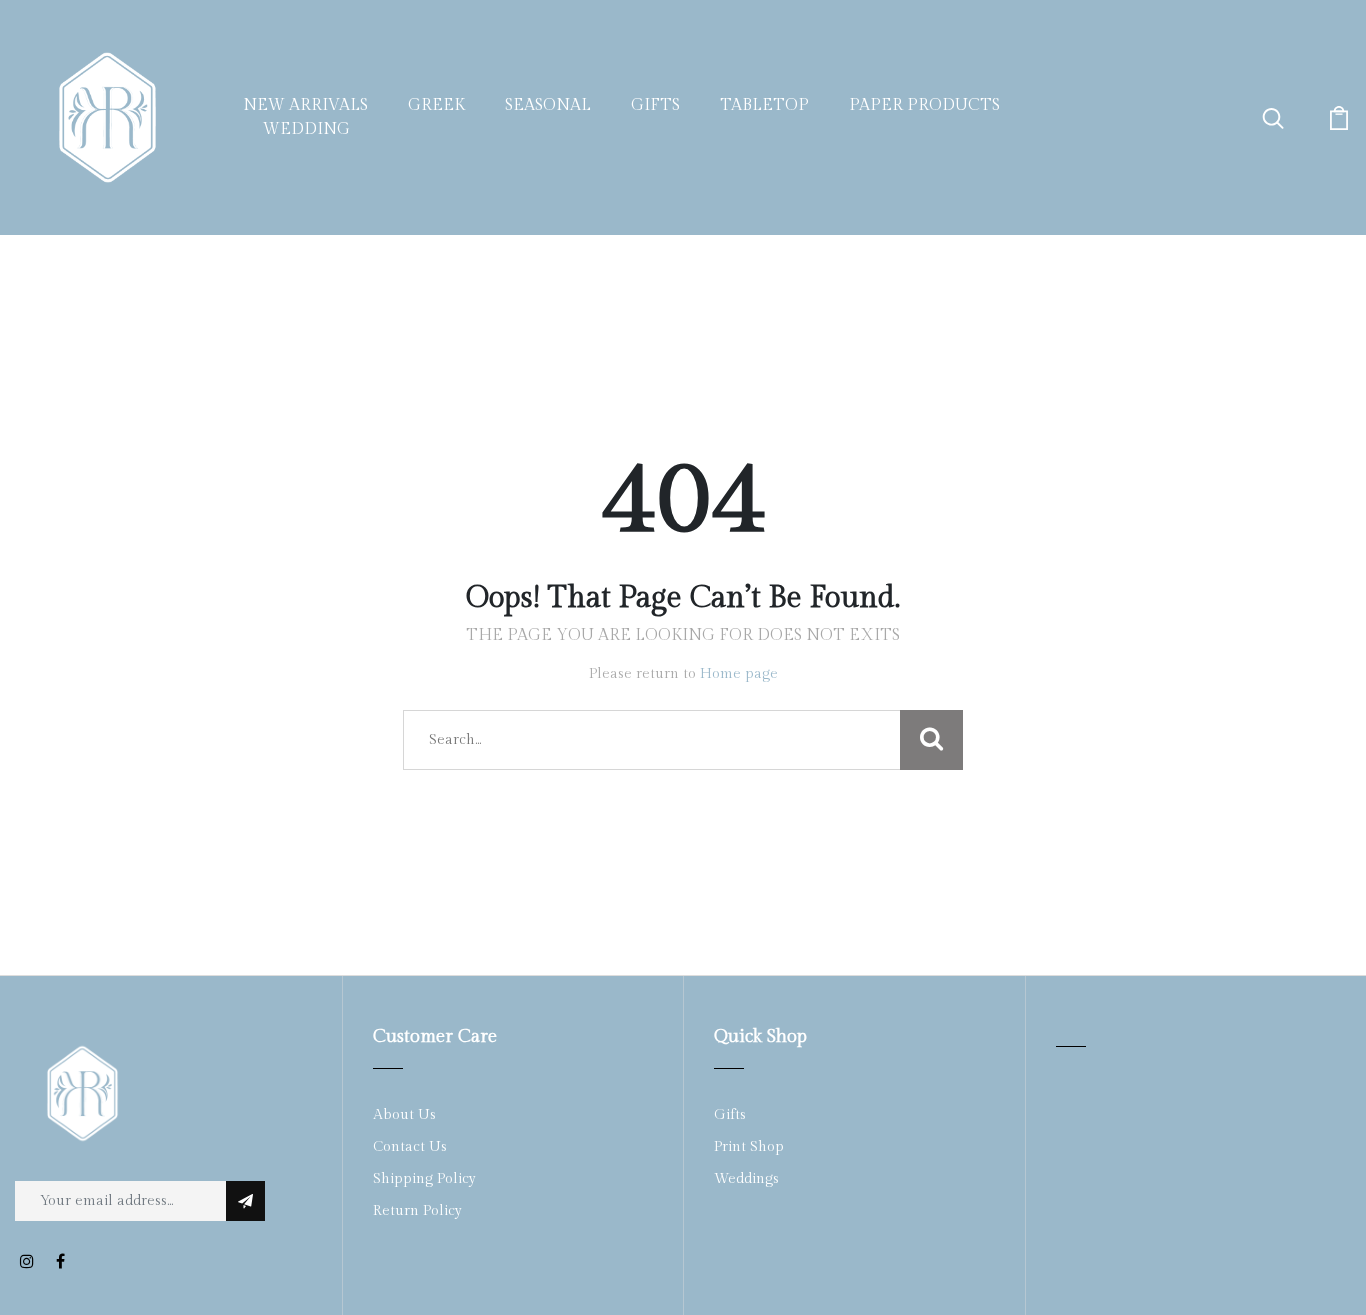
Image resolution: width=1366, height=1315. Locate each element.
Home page (739, 674)
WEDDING (306, 129)
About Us (404, 1115)
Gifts (730, 1115)
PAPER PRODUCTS (924, 105)
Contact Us (410, 1147)
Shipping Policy (424, 1179)
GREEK (436, 105)
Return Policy (417, 1211)
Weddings (746, 1179)
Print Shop (749, 1147)
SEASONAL (548, 105)
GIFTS (655, 105)
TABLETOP (764, 105)
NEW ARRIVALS (305, 105)
